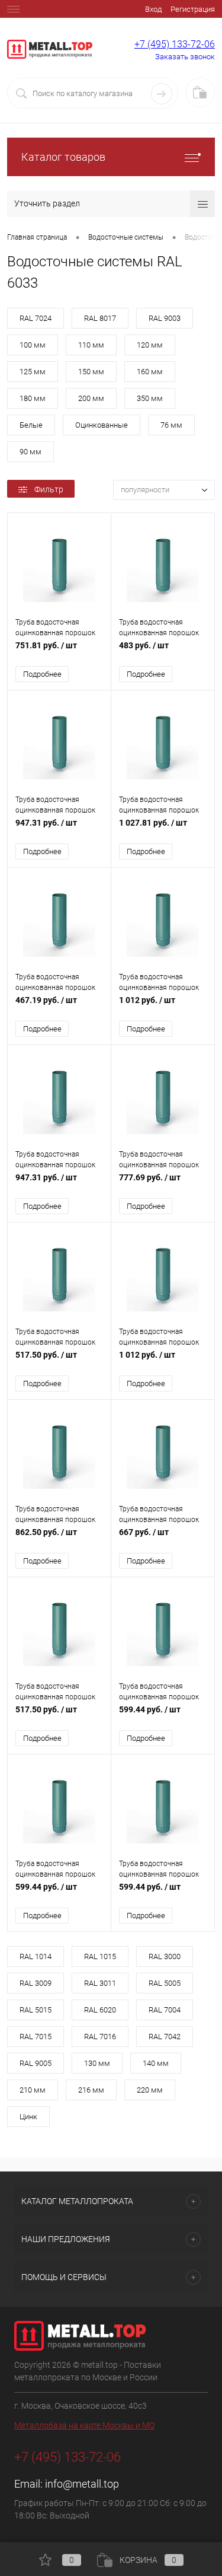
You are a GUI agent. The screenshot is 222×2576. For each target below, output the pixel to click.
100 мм (33, 345)
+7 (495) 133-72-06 (175, 44)
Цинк (28, 2117)
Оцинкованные (102, 425)
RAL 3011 (100, 1983)
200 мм (91, 398)
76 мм (171, 425)
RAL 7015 (36, 2037)
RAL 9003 (165, 318)
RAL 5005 (165, 1983)
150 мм (91, 372)
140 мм (156, 2063)
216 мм (91, 2090)
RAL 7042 (165, 2037)
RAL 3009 (36, 1983)
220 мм (150, 2090)
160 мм (150, 372)
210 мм (33, 2090)
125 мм (33, 372)
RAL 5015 (36, 2010)
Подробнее (42, 674)
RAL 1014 (36, 1956)
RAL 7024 (36, 318)
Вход (153, 9)
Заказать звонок (185, 57)
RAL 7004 (165, 2010)
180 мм (33, 398)
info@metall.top (82, 2484)
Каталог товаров (63, 157)
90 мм (30, 452)
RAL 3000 (165, 1956)
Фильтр (49, 489)
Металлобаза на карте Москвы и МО (84, 2425)
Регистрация (193, 9)
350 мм (150, 398)
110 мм (91, 345)
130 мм (97, 2063)
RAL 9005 (36, 2063)
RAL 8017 (100, 318)
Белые (31, 425)
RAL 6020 (100, 2010)
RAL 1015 (100, 1956)
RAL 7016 (100, 2037)
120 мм (150, 345)
